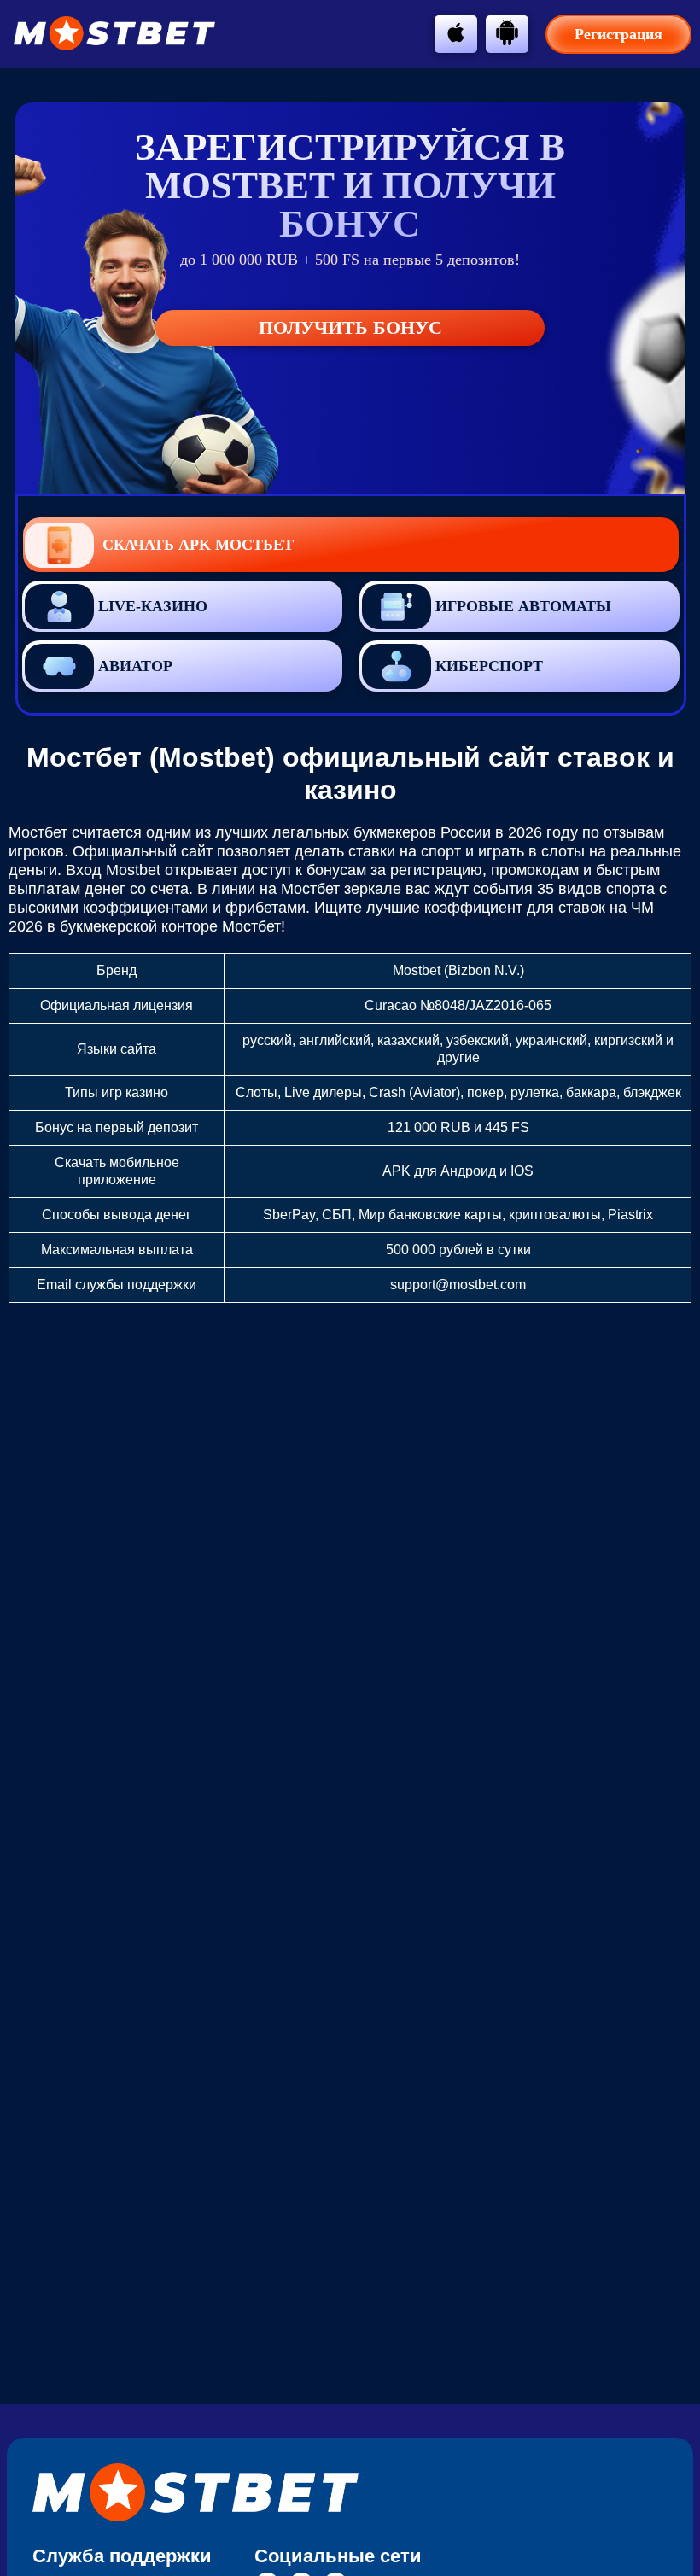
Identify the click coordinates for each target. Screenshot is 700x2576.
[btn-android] (507, 32)
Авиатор (135, 666)
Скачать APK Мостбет (198, 545)
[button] (670, 2176)
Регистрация (618, 34)
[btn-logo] (114, 33)
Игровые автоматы (523, 606)
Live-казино (153, 606)
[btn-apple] (456, 32)
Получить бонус (350, 327)
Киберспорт (489, 666)
